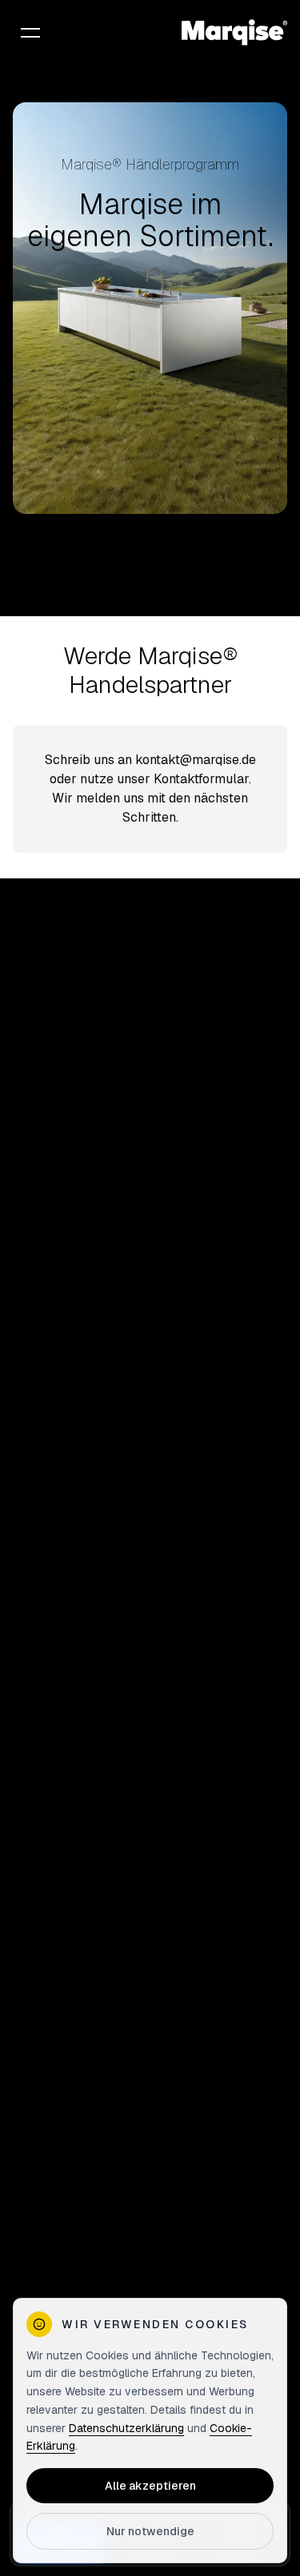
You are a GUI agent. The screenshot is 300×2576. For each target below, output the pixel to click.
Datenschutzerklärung (126, 2428)
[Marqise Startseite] (234, 32)
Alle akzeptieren (150, 2486)
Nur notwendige (150, 2531)
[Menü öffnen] (30, 32)
